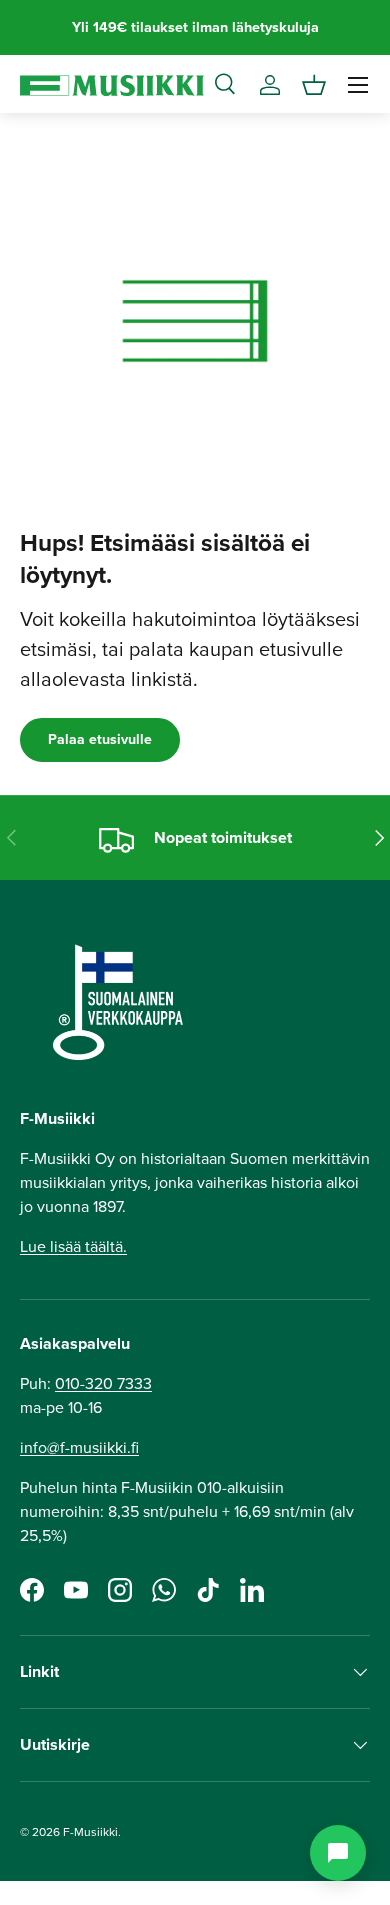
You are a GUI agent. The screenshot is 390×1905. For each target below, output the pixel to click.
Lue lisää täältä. (73, 1246)
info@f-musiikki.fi (79, 1447)
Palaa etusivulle (100, 739)
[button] (314, 85)
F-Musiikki (90, 1832)
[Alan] (338, 1853)
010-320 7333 (103, 1383)
